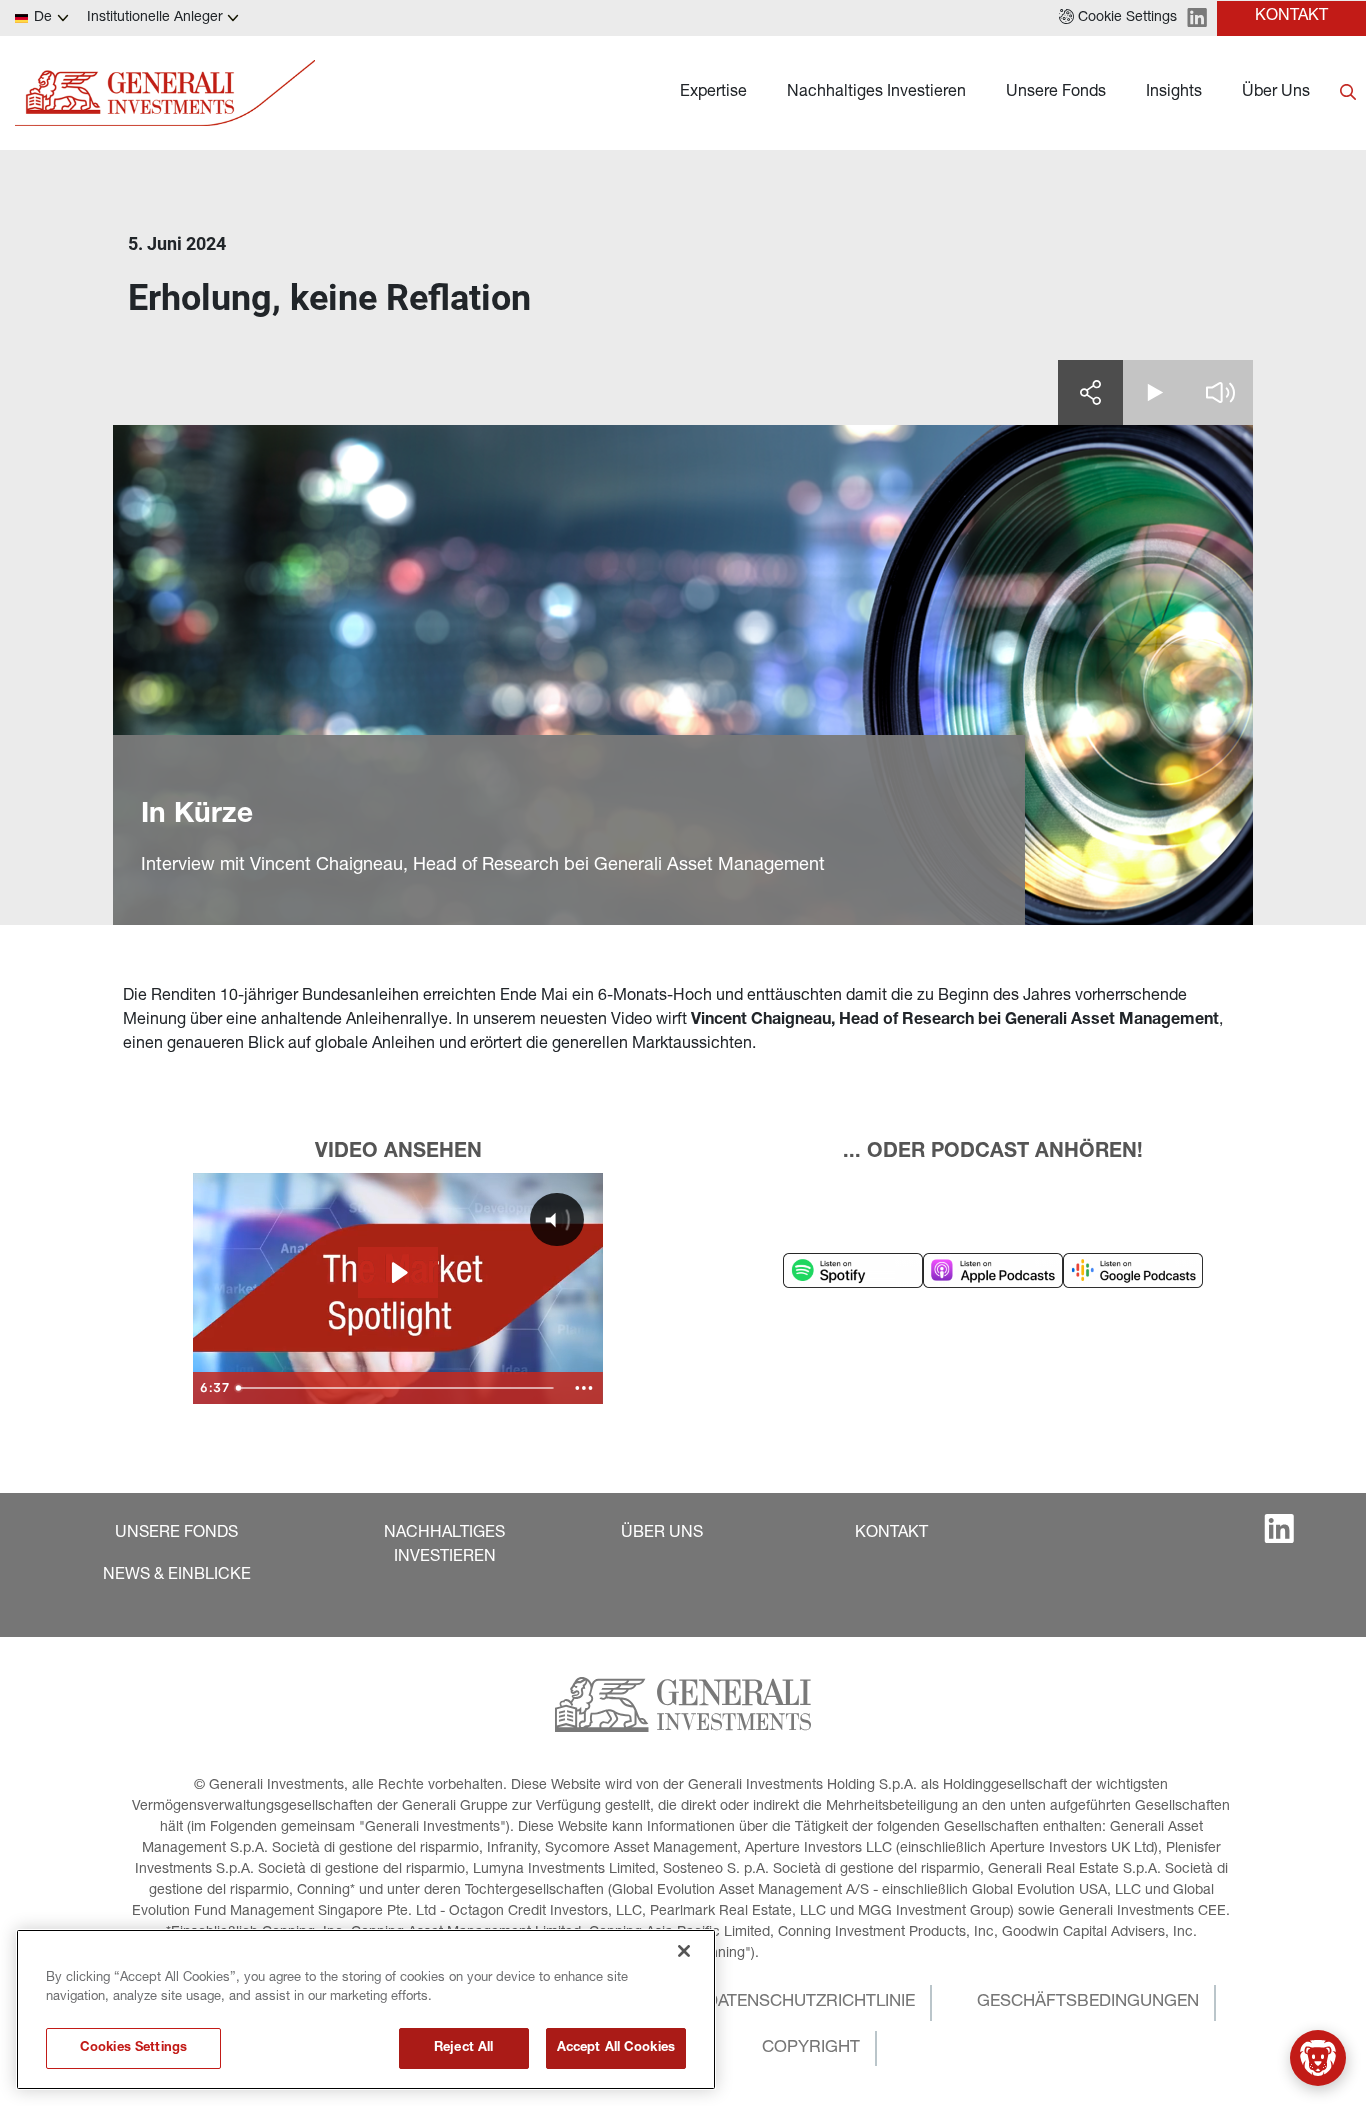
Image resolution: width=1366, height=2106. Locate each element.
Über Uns (1276, 93)
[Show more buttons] (584, 1388)
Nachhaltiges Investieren (876, 93)
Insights (1174, 93)
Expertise (713, 93)
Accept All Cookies (616, 2048)
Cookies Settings (133, 2048)
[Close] (684, 1951)
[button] (1118, 18)
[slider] (397, 1388)
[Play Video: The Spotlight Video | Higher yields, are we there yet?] (398, 1272)
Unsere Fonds (1056, 93)
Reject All (463, 2048)
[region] (366, 2009)
